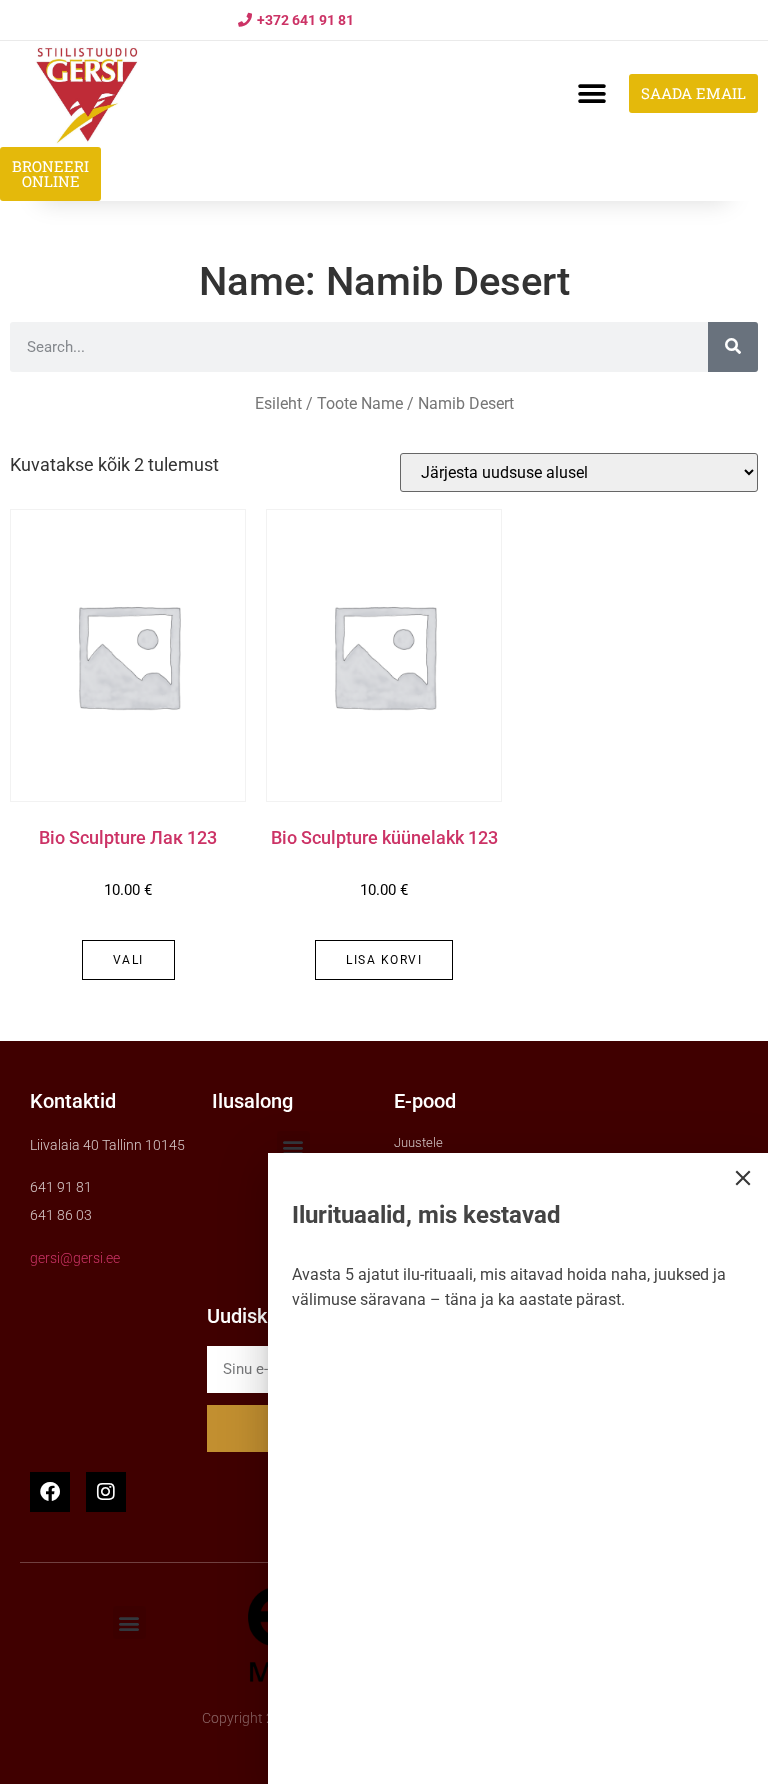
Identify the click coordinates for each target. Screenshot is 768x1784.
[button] (591, 93)
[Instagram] (106, 1492)
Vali (128, 960)
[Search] (733, 347)
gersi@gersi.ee (75, 1258)
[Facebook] (50, 1492)
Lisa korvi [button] (384, 960)
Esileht (278, 403)
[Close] (743, 1178)
